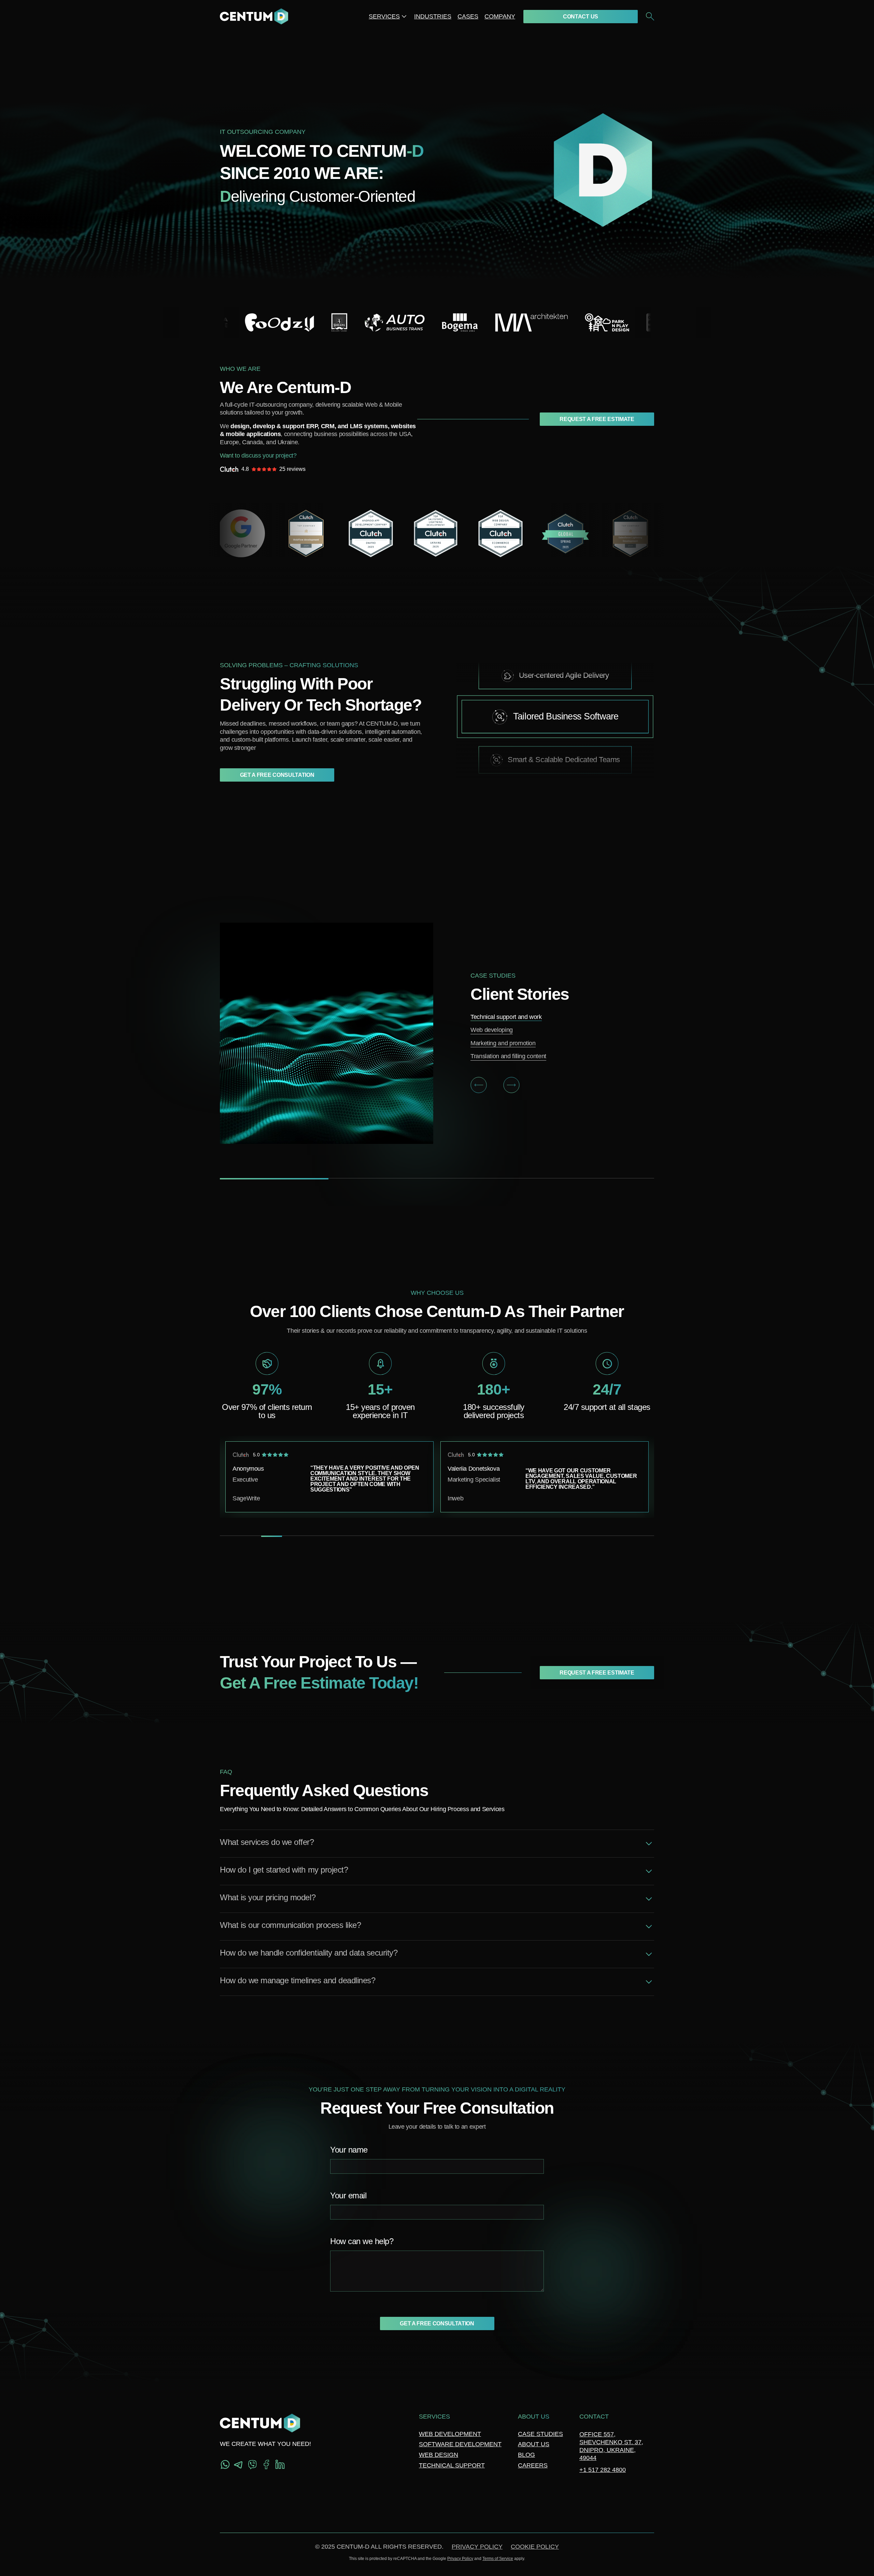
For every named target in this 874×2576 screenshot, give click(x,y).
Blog (526, 2455)
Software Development (460, 2444)
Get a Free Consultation (277, 775)
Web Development (450, 2434)
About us (534, 2444)
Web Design (439, 2455)
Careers (533, 2465)
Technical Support (452, 2465)
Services (384, 16)
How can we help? (362, 2242)
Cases (468, 16)
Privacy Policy (477, 2547)
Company (500, 16)
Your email (348, 2196)
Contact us (581, 17)
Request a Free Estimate (597, 419)
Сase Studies (540, 2434)
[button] (479, 1085)
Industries (433, 16)
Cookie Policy (535, 2547)
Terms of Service (498, 2559)
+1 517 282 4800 (603, 2470)
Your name (349, 2150)
